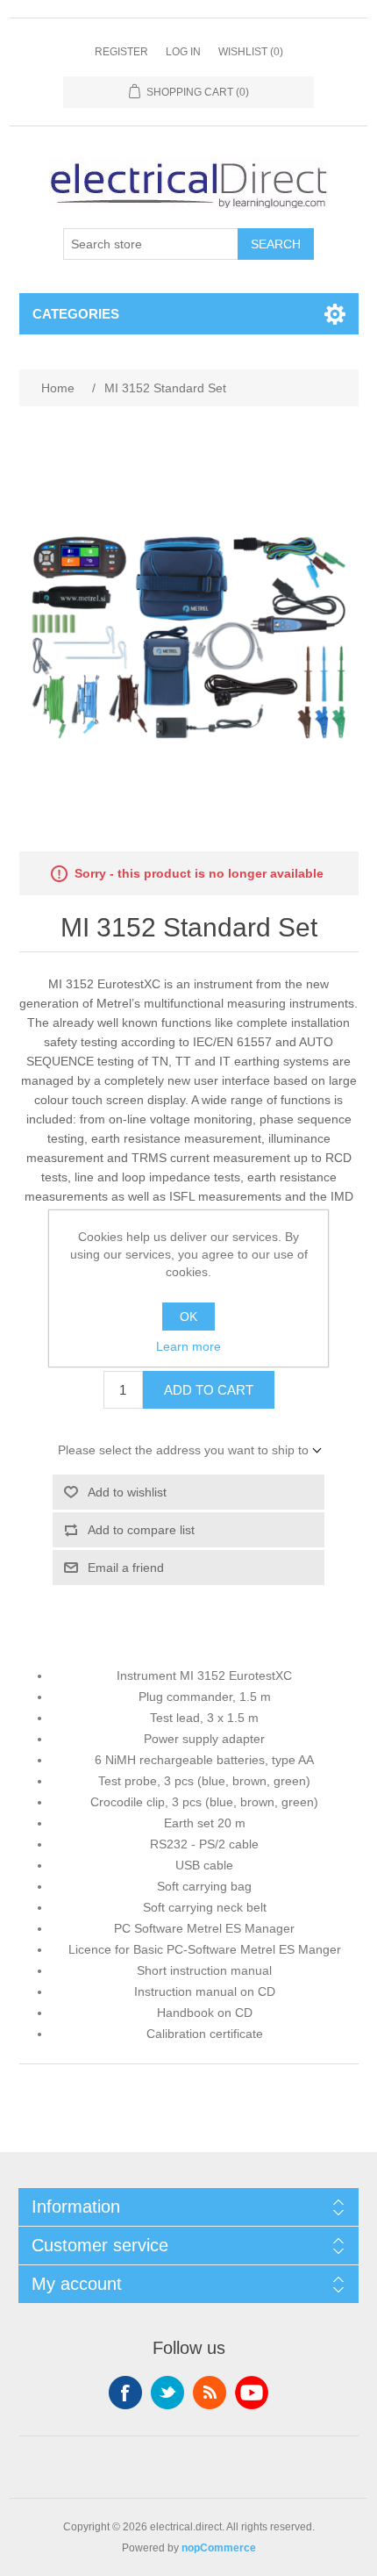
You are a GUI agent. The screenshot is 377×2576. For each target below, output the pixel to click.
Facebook (125, 2393)
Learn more (188, 1346)
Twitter (167, 2393)
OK (188, 1317)
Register (121, 52)
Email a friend (126, 1568)
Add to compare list (141, 1530)
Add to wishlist (127, 1492)
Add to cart (209, 1390)
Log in (183, 52)
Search (276, 244)
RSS (210, 2393)
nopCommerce (219, 2548)
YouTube (252, 2393)
